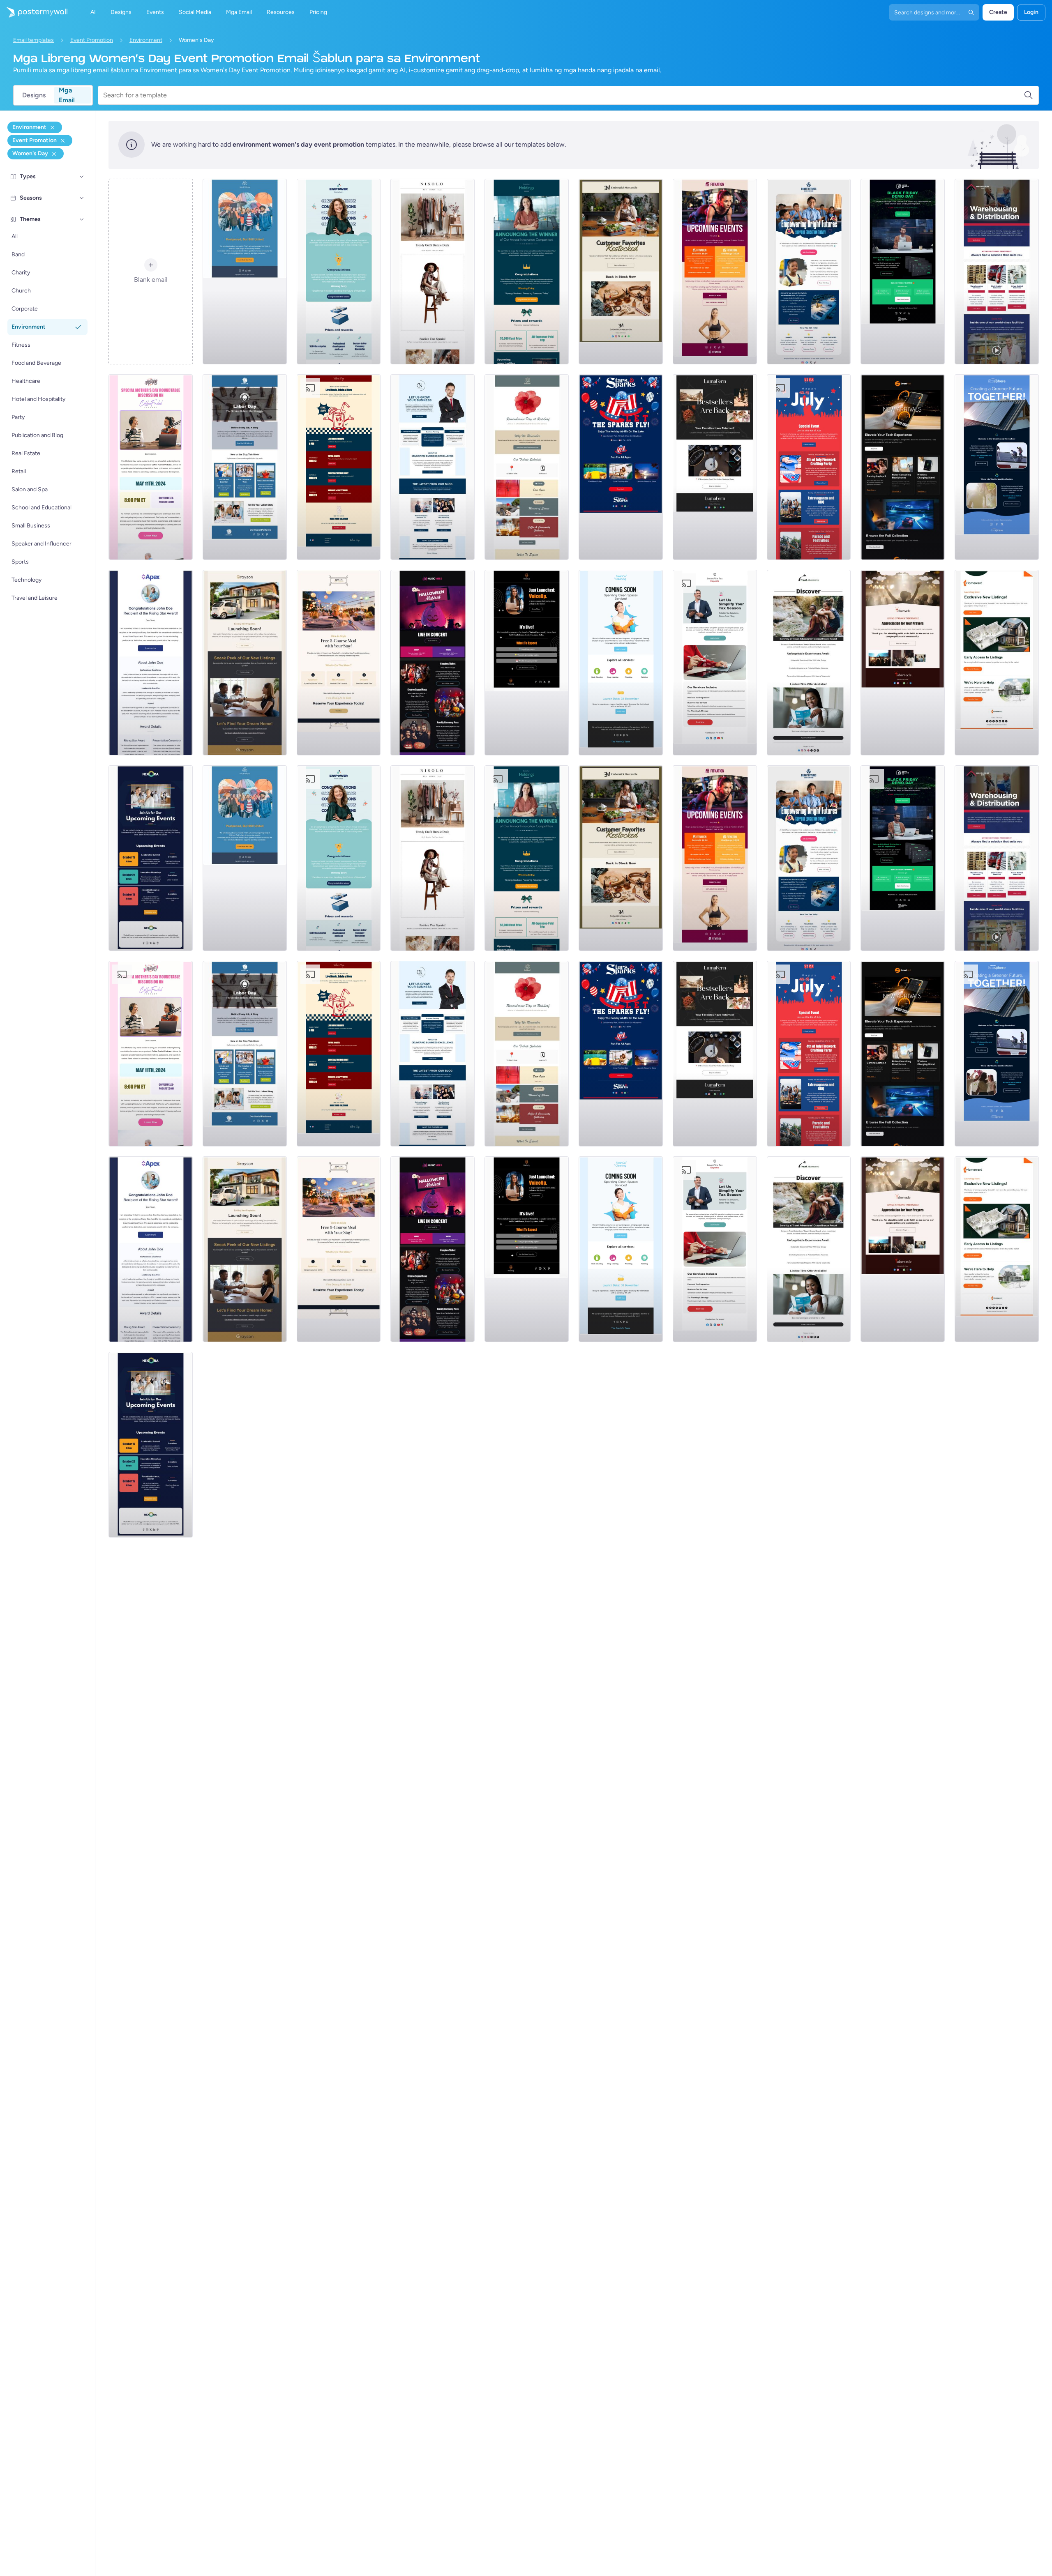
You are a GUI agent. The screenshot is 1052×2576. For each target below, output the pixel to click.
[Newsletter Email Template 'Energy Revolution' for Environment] (997, 467)
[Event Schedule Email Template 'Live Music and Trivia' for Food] (339, 467)
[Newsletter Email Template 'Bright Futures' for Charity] (809, 272)
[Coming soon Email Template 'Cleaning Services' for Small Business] (621, 663)
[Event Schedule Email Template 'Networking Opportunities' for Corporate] (151, 858)
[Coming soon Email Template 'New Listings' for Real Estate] (245, 663)
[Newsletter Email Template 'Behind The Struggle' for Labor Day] (245, 467)
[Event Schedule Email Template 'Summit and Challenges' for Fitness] (715, 272)
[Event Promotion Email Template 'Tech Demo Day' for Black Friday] (903, 272)
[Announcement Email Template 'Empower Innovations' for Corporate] (339, 272)
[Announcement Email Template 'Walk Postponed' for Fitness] (245, 272)
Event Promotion (92, 40)
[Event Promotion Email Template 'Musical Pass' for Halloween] (433, 663)
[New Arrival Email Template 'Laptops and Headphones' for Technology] (903, 467)
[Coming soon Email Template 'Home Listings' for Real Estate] (997, 663)
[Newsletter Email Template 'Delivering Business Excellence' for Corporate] (433, 467)
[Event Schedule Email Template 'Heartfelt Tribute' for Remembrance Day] (527, 467)
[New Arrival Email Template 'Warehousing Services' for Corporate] (997, 272)
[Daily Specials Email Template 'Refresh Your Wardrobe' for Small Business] (433, 272)
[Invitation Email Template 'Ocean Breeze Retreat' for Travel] (809, 663)
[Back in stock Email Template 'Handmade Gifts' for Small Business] (621, 272)
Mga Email (67, 95)
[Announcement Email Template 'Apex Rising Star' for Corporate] (151, 663)
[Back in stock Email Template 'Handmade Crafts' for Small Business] (715, 467)
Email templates (33, 40)
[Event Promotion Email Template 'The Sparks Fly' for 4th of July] (621, 467)
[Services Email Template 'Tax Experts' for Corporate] (715, 663)
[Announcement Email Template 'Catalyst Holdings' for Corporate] (527, 272)
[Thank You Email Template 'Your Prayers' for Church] (903, 663)
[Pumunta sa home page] (34, 12)
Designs (34, 95)
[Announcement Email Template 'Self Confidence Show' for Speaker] (527, 663)
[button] (82, 177)
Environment (146, 40)
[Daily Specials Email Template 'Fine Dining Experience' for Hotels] (339, 663)
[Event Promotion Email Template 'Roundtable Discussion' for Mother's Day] (151, 467)
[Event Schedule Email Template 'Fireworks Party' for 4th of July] (809, 467)
